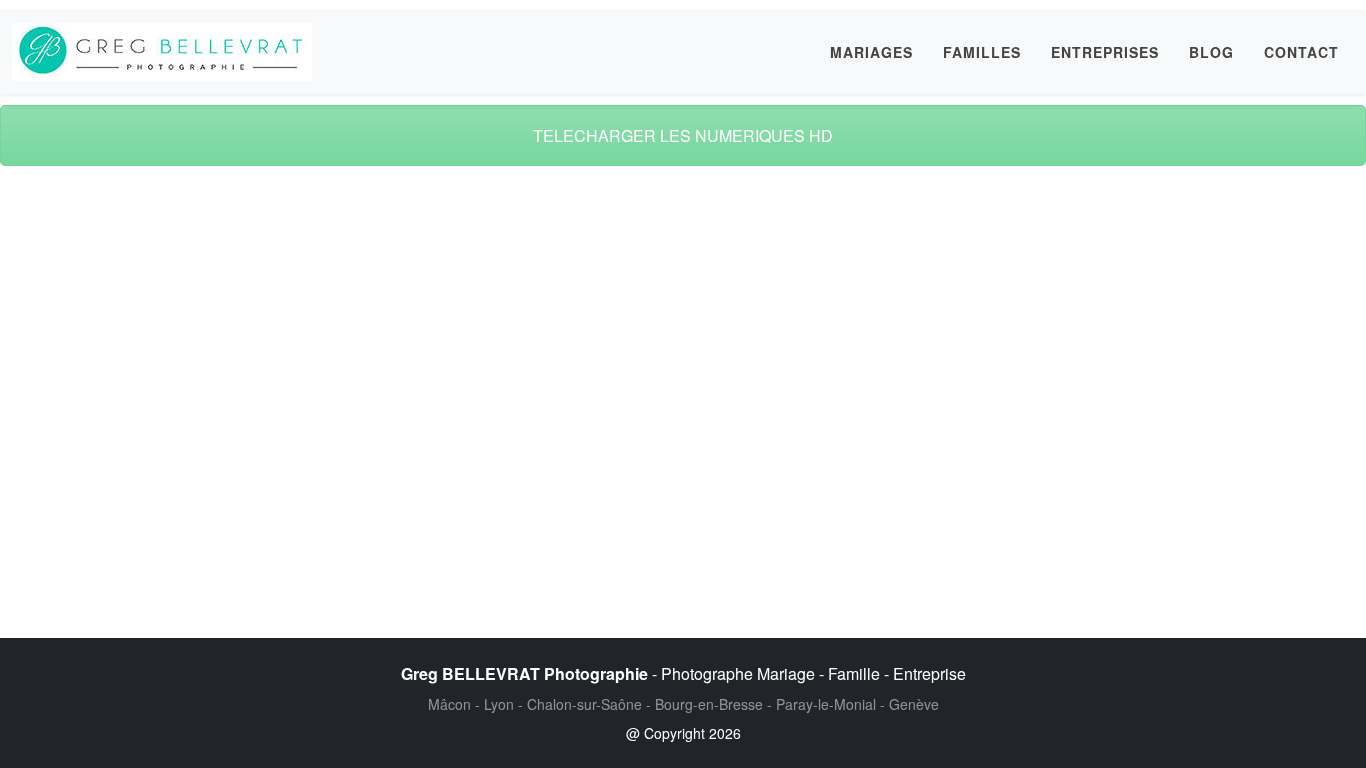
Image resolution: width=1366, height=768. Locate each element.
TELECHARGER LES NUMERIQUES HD (683, 135)
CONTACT (1301, 52)
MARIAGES (871, 52)
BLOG (1211, 52)
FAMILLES (982, 52)
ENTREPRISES (1105, 52)
